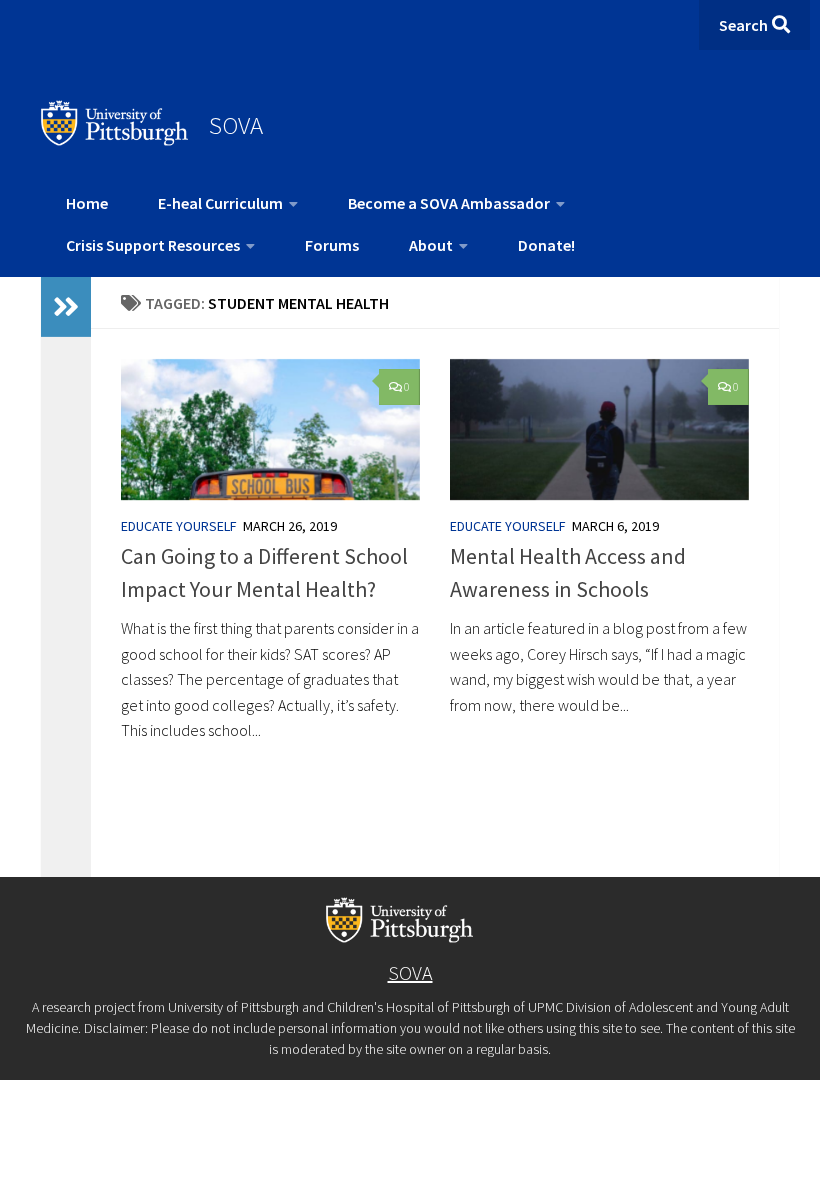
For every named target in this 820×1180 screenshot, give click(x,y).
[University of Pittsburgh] (115, 140)
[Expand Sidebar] (66, 307)
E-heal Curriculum (220, 203)
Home (87, 203)
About (431, 245)
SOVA (236, 125)
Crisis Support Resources (153, 245)
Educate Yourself (179, 526)
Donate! (546, 245)
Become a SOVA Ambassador (449, 203)
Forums (332, 245)
